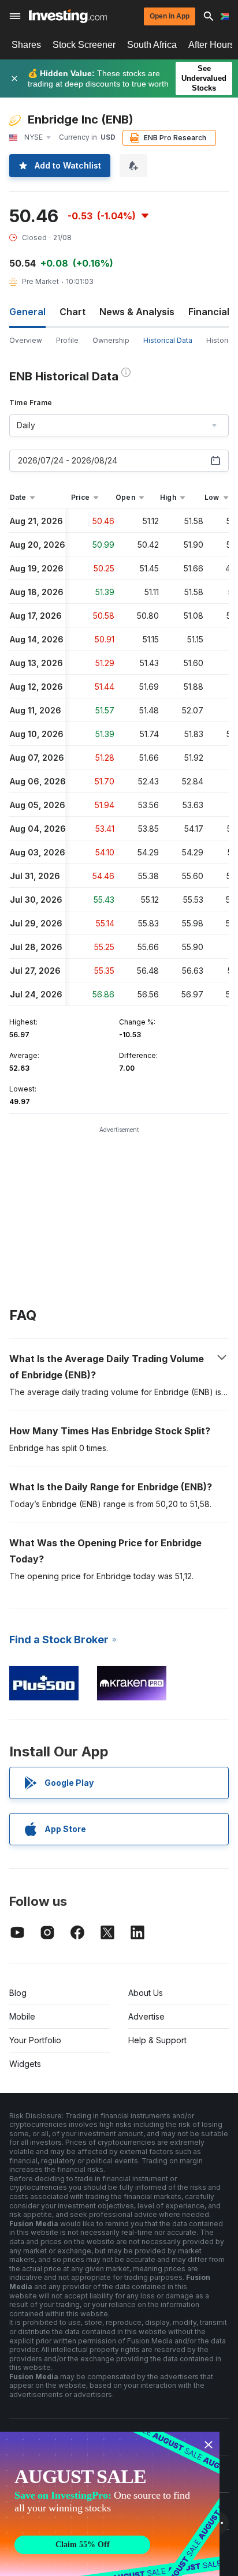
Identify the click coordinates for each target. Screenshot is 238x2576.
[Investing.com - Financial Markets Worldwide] (68, 16)
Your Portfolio (35, 2040)
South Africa (152, 45)
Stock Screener (84, 45)
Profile (67, 340)
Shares (26, 45)
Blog (18, 1993)
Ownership (111, 340)
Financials (211, 312)
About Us (146, 1993)
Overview (26, 340)
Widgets (25, 2064)
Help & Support (157, 2040)
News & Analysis (137, 312)
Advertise (146, 2016)
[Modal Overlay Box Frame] (110, 2504)
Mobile (22, 2016)
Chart (72, 312)
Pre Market (40, 281)
